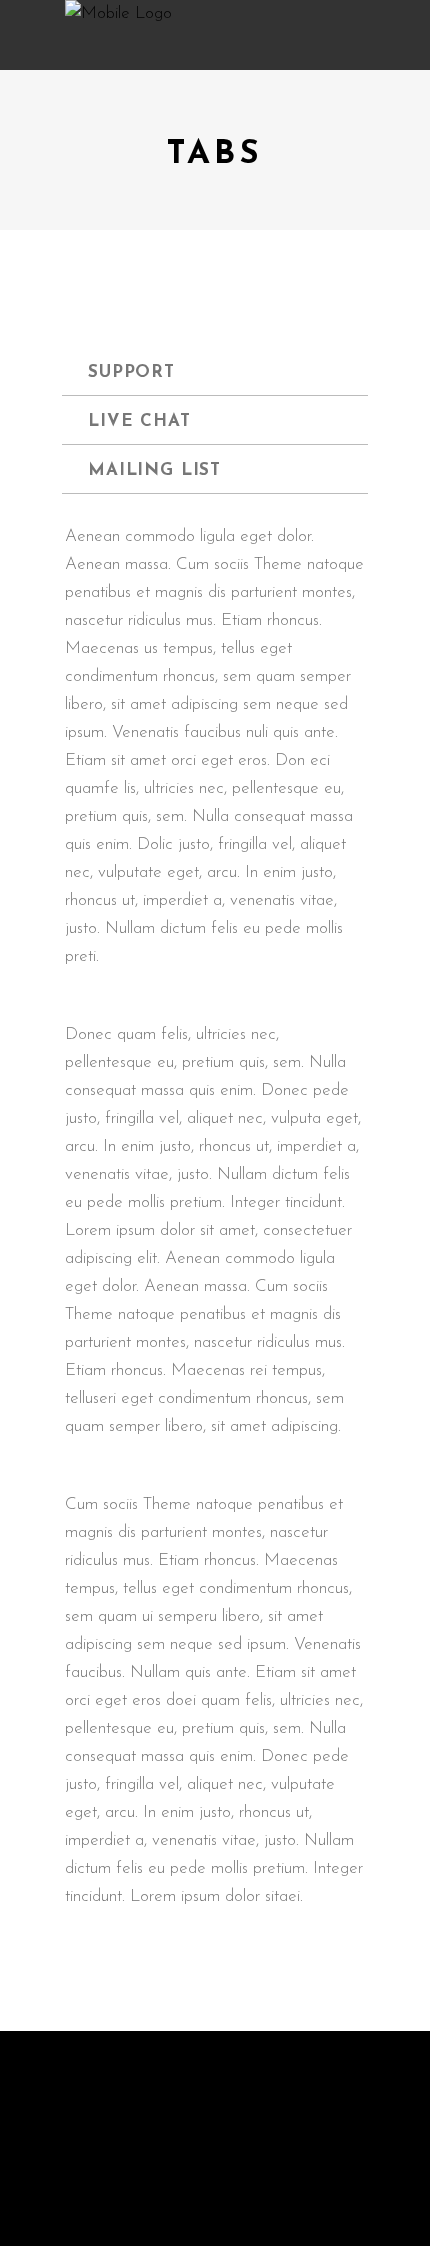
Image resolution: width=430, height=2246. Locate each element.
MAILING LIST (154, 470)
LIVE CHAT (139, 421)
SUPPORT (131, 372)
